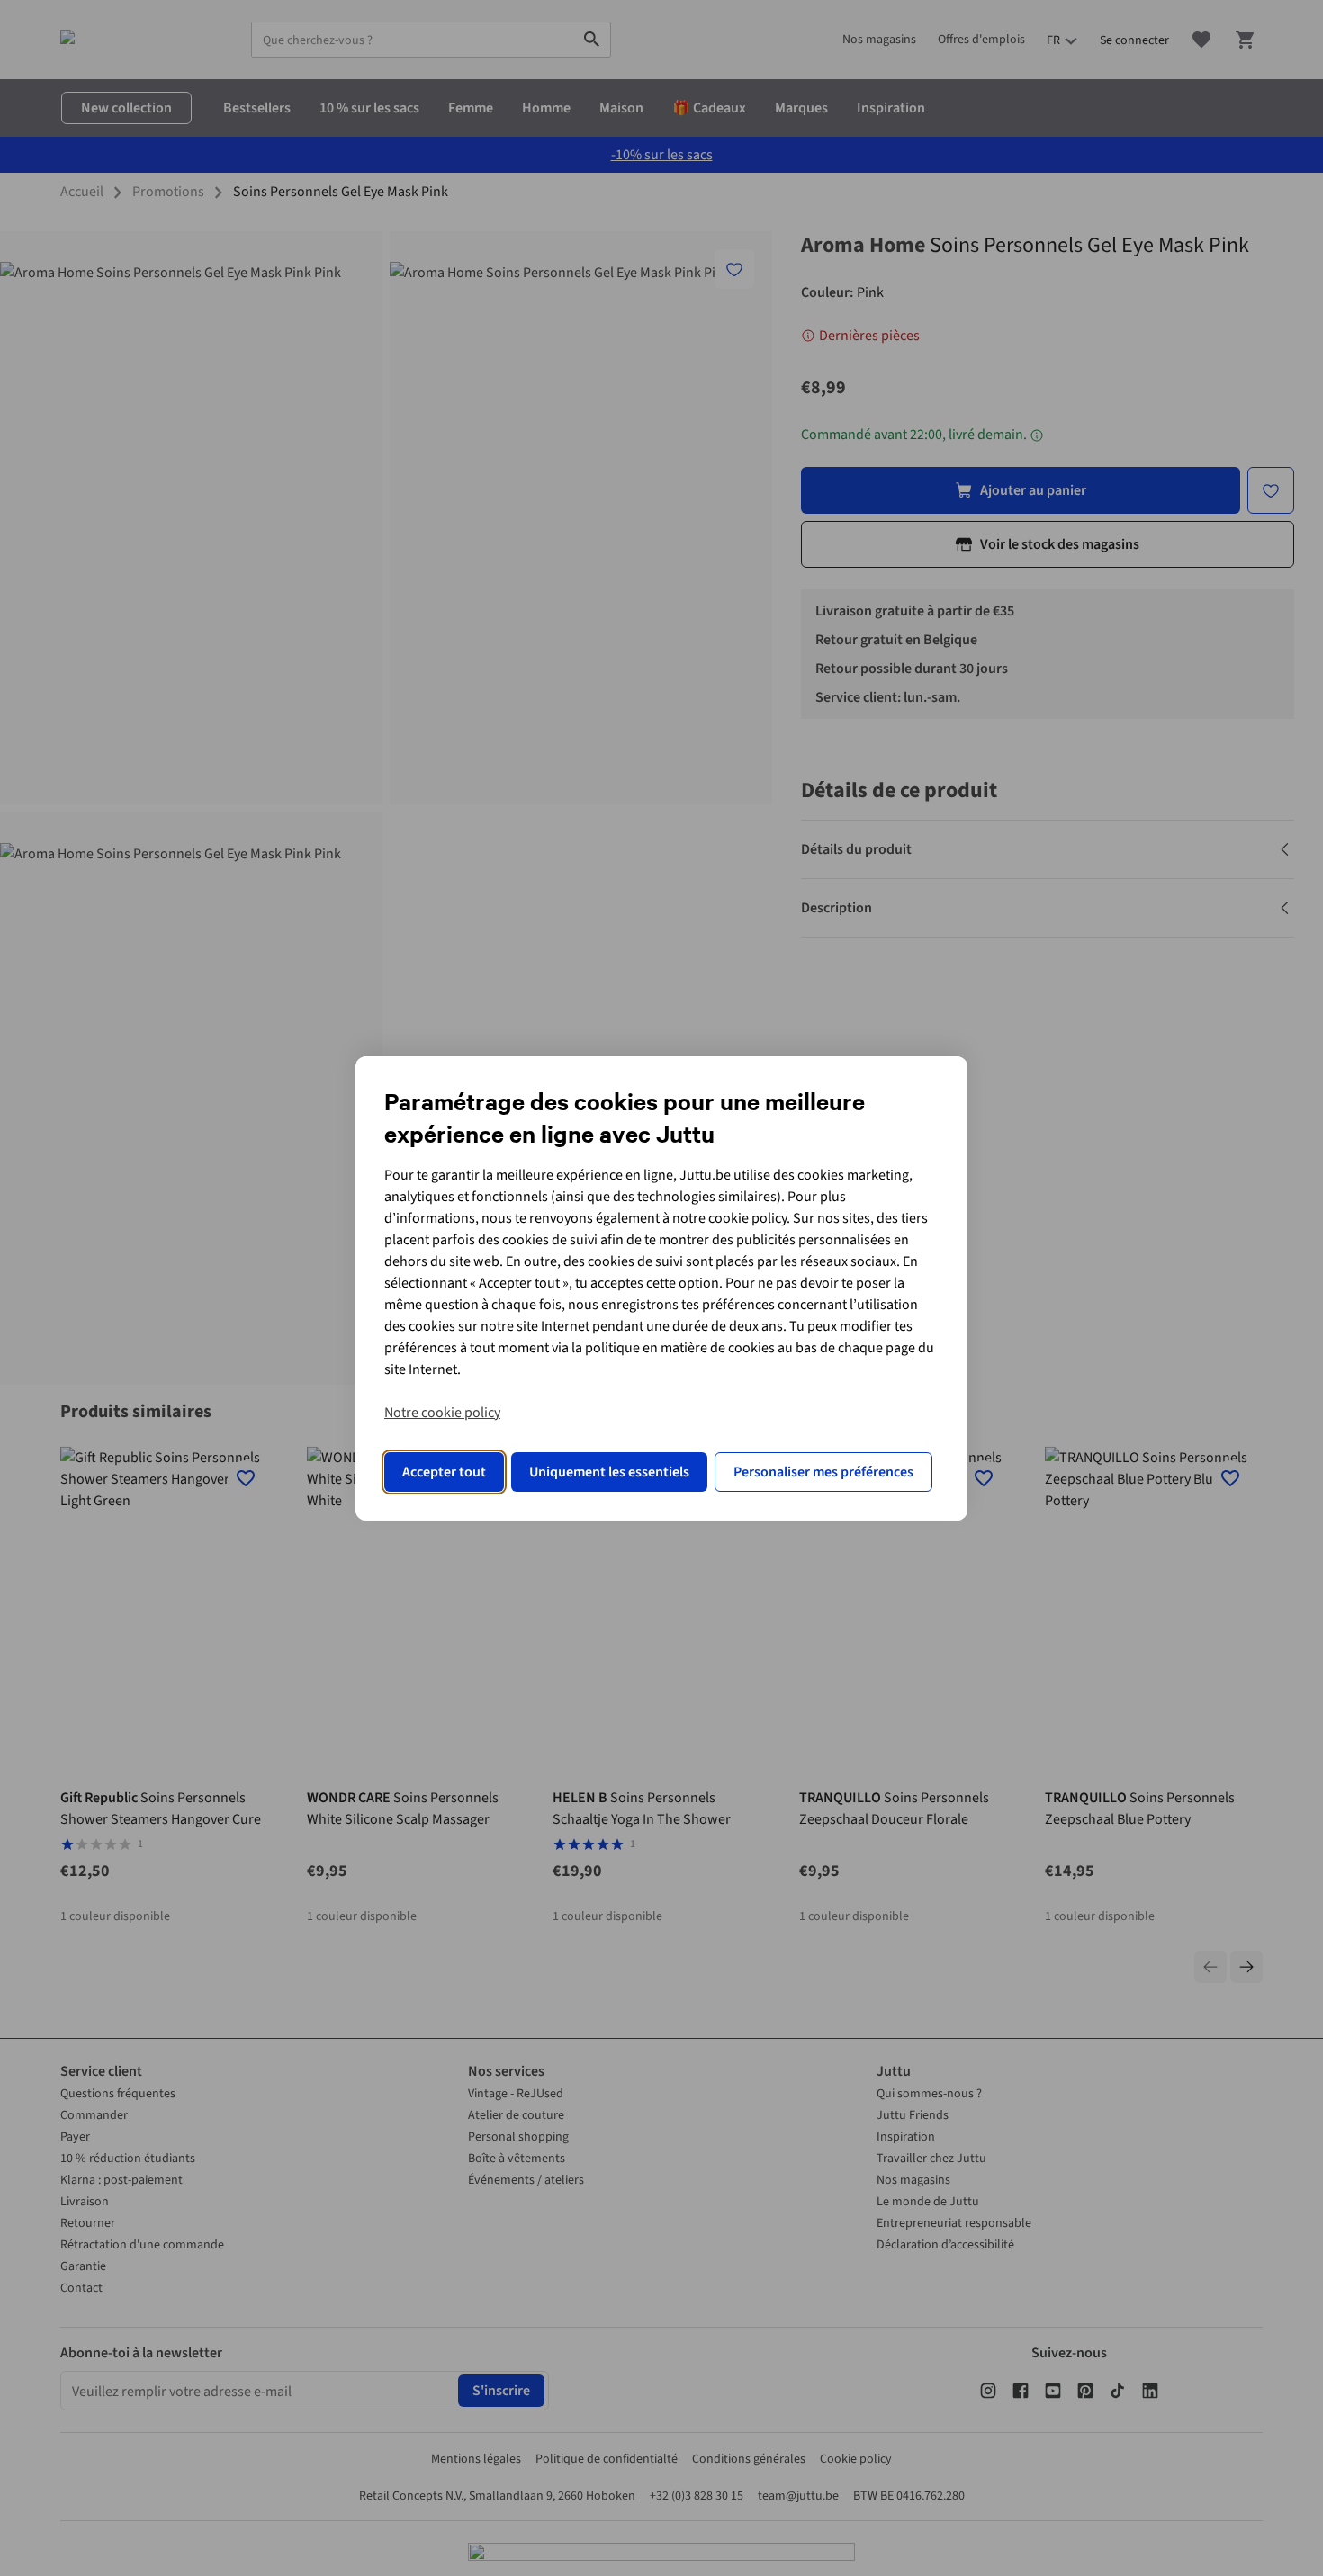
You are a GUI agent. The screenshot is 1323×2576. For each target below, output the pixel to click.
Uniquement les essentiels (609, 1472)
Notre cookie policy (442, 1413)
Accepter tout (444, 1472)
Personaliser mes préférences (823, 1472)
